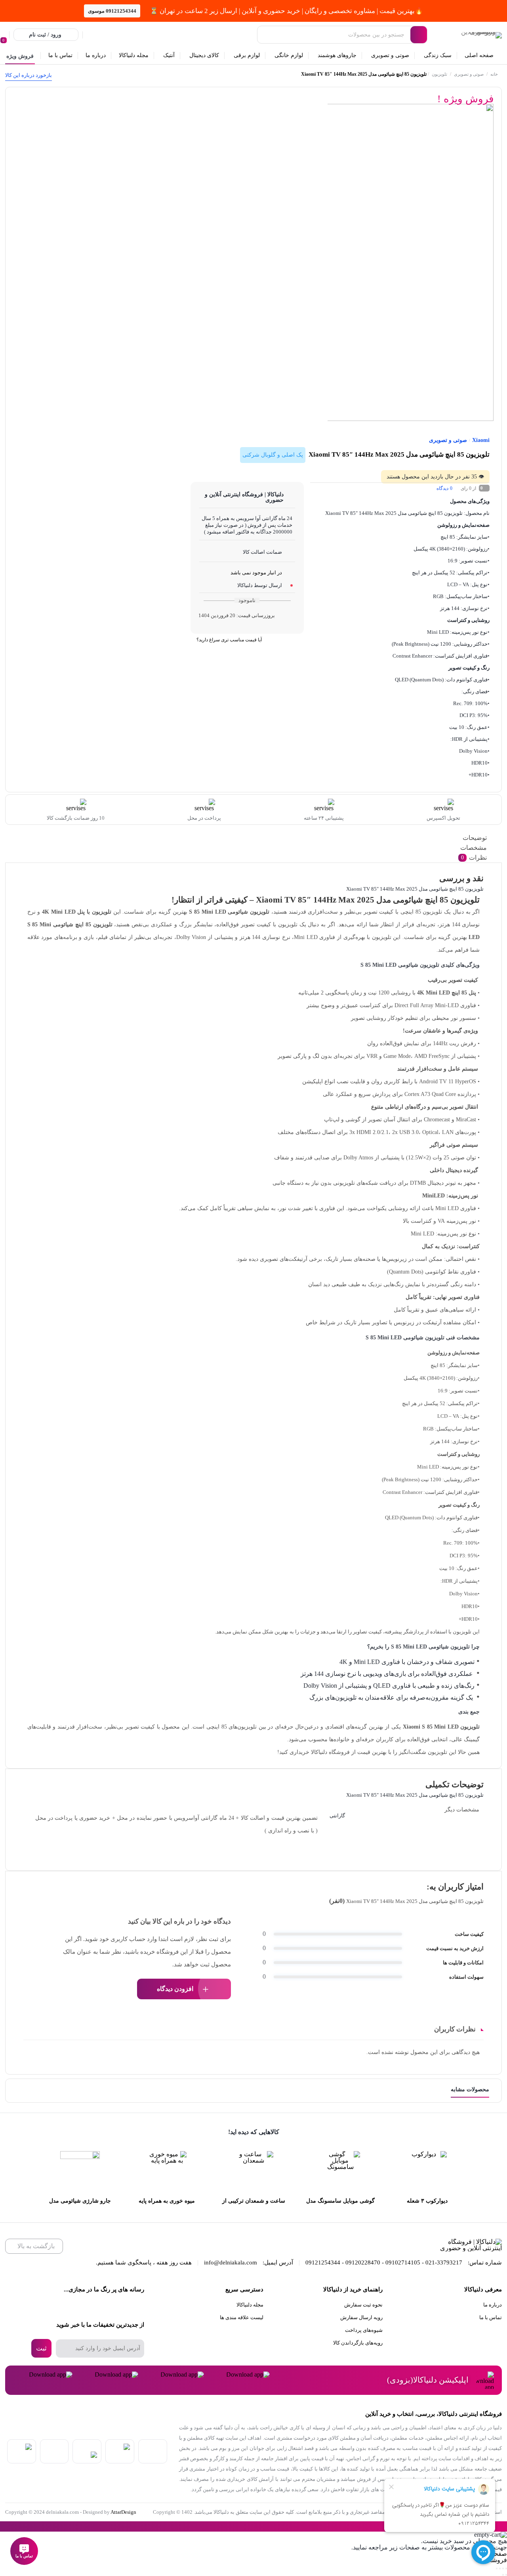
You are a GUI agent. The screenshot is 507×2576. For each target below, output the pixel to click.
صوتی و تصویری (469, 74)
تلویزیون (439, 74)
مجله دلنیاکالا (250, 2305)
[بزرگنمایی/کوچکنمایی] (506, 2568)
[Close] (2, 2526)
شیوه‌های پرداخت (364, 2330)
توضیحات (475, 838)
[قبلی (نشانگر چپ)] (506, 2575)
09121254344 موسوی (112, 11)
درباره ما (493, 2305)
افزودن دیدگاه (175, 1989)
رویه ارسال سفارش (361, 2317)
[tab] (255, 838)
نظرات (474, 858)
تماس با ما (491, 2317)
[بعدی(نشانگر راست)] (503, 2575)
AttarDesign (123, 2512)
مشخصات (474, 848)
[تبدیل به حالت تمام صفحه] (503, 2568)
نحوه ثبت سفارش (363, 2305)
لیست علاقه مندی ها (242, 2317)
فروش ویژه (20, 56)
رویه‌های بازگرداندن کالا (358, 2343)
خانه (494, 74)
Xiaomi (481, 440)
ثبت (41, 2348)
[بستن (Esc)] (497, 2568)
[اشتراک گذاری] (500, 2568)
